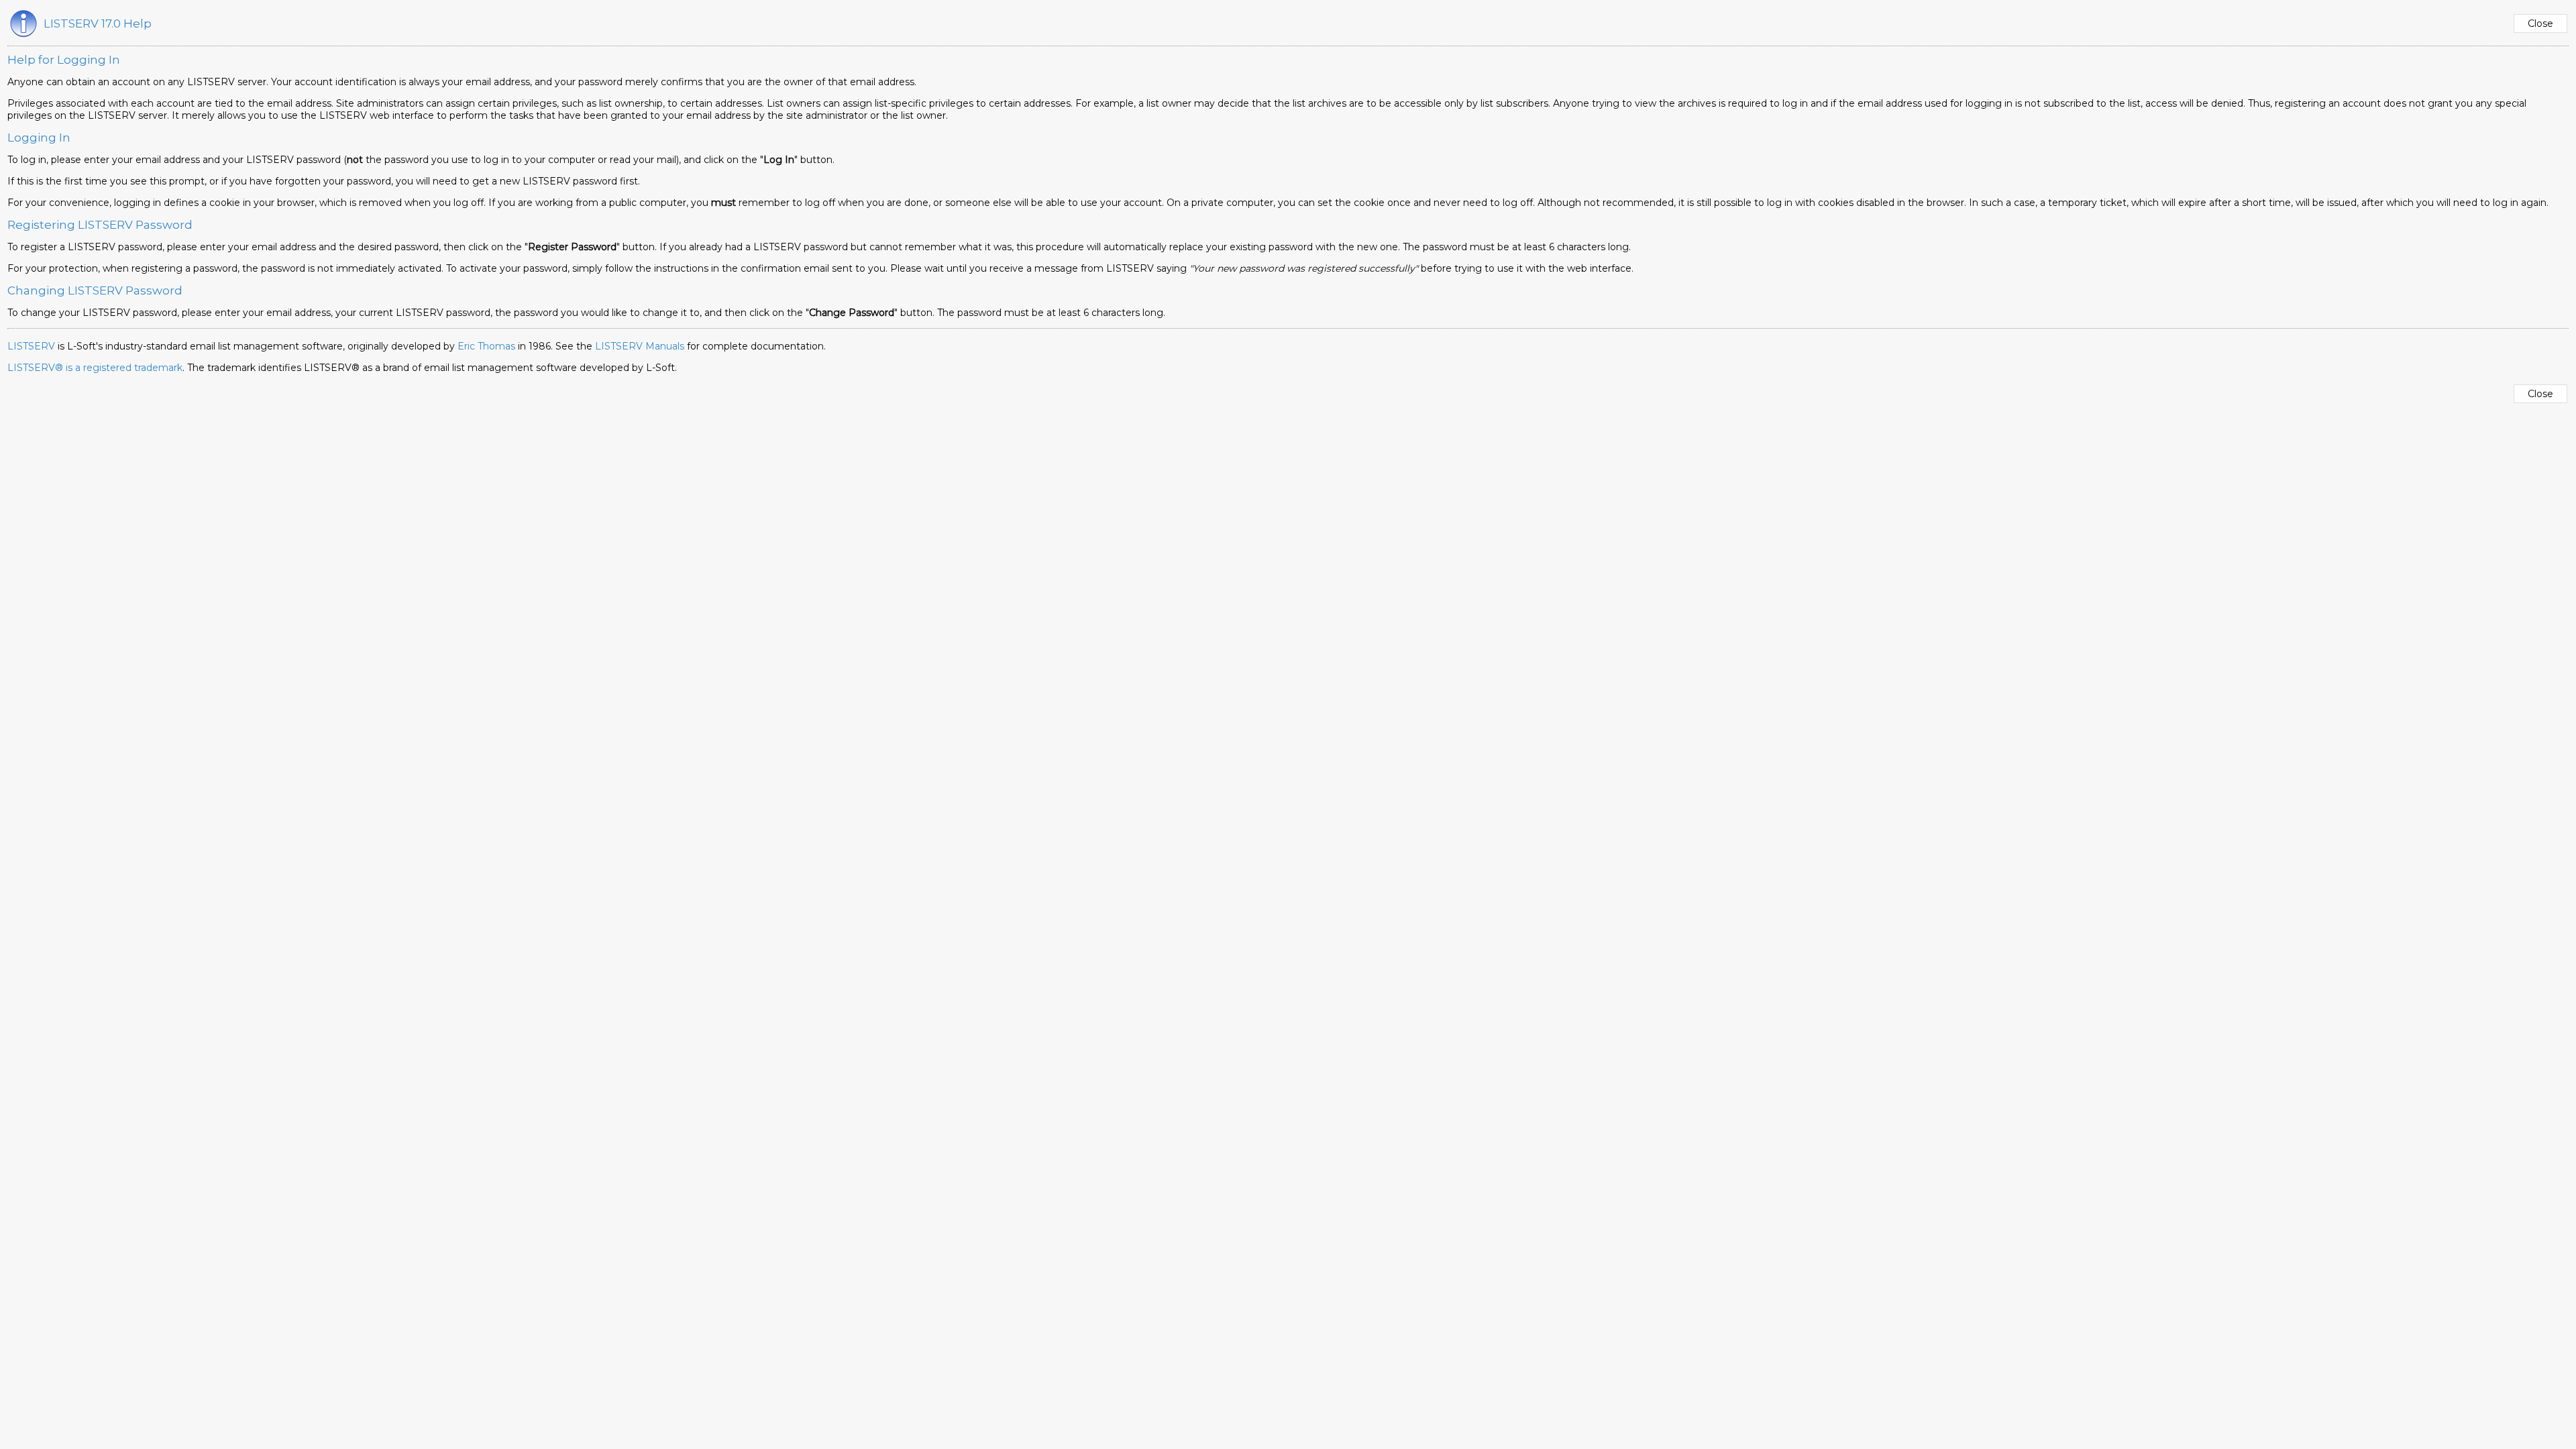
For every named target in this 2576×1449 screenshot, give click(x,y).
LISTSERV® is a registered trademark (95, 368)
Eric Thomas (486, 346)
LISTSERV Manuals (640, 346)
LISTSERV (31, 346)
